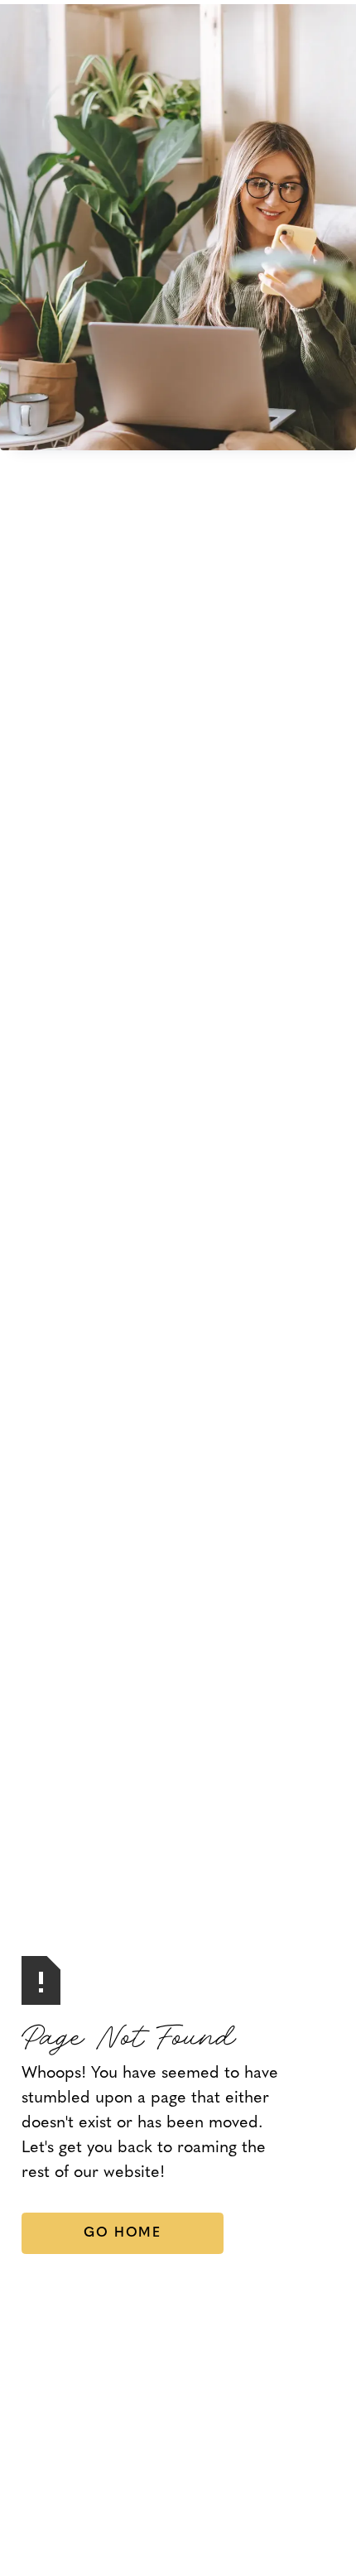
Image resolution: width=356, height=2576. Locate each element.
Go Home (122, 2233)
